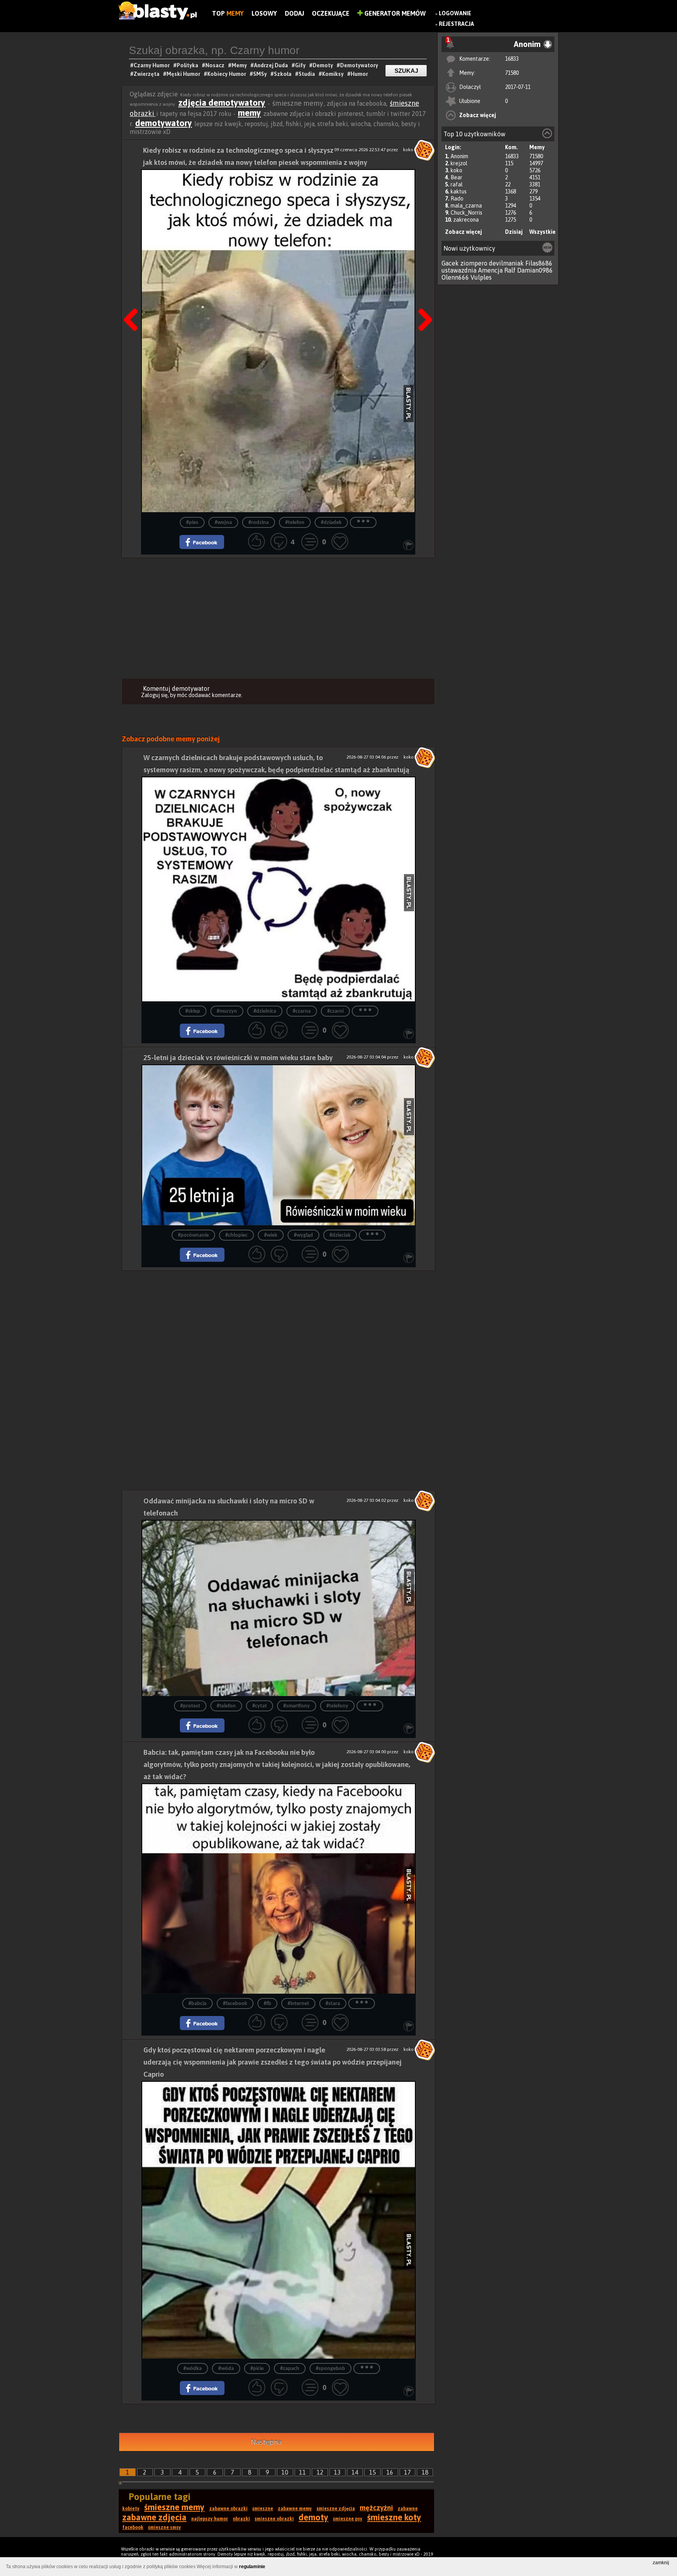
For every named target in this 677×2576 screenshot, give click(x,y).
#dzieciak (340, 1235)
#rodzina (259, 523)
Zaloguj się (154, 695)
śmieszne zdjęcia (336, 2509)
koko (456, 170)
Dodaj (294, 13)
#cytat (260, 1706)
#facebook (235, 2004)
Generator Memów (394, 13)
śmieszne (263, 2509)
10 (285, 2472)
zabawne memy (295, 2509)
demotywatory (164, 123)
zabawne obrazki (228, 2509)
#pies (192, 523)
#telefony (337, 1706)
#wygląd (303, 1235)
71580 (512, 73)
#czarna (302, 1011)
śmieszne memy (174, 2507)
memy (249, 113)
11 (302, 2472)
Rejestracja (456, 24)
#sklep (193, 1011)
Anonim (459, 156)
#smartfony (297, 1706)
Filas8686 (539, 263)
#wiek (271, 1235)
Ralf (510, 270)
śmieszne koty (394, 2517)
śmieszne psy (348, 2519)
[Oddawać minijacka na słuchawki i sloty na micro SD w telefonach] (279, 1608)
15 (373, 2472)
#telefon (295, 523)
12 (320, 2472)
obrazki (241, 2519)
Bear (456, 177)
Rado (457, 199)
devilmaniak (506, 263)
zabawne (408, 2509)
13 (337, 2472)
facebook (133, 2527)
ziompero (474, 263)
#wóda (226, 2369)
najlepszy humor (210, 2519)
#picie (257, 2369)
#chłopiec (236, 1235)
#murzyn (227, 1011)
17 (407, 2472)
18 (425, 2472)
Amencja (490, 270)
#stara (333, 2004)
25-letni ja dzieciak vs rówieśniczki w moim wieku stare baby (238, 1058)
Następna (423, 300)
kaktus (459, 191)
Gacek (450, 263)
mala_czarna (466, 206)
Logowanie (455, 13)
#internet (298, 2004)
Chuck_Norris (466, 213)
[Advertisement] (278, 617)
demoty (313, 2517)
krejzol (459, 163)
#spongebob (330, 2369)
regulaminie (252, 2567)
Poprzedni (134, 300)
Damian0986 (535, 270)
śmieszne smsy (165, 2527)
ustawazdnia (459, 270)
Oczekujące (331, 13)
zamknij (661, 2563)
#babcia (197, 2004)
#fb (267, 2004)
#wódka (193, 2369)
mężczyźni (376, 2508)
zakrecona (466, 220)
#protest (190, 1706)
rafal (457, 184)
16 (390, 2472)
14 (355, 2472)
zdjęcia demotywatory (222, 103)
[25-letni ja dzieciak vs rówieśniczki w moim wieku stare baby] (279, 1145)
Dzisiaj (514, 232)
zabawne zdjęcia (154, 2517)
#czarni (335, 1011)
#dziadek (331, 523)
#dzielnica (265, 1011)
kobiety (131, 2509)
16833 (512, 59)
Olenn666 (455, 277)
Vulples (481, 277)
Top (228, 13)
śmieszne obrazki (274, 2519)
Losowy (264, 13)
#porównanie (193, 1235)
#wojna (223, 523)
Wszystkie (542, 232)
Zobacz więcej (478, 115)
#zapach (290, 2369)
